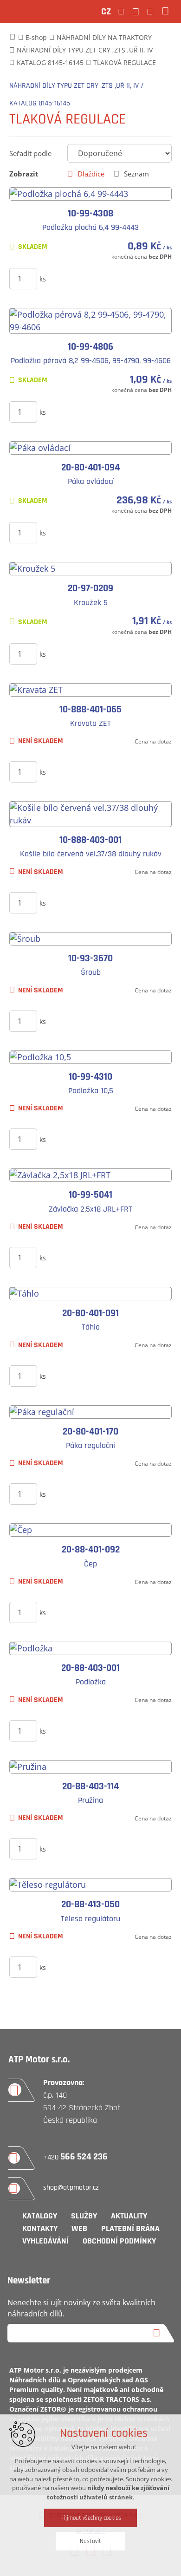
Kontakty (40, 2228)
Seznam (136, 174)
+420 (75, 2157)
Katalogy (40, 2216)
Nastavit (90, 2541)
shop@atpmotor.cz (71, 2188)
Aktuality (129, 2216)
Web (79, 2228)
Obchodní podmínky (119, 2241)
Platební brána (130, 2228)
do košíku (101, 278)
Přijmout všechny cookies (91, 2518)
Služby (84, 2216)
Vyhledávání (45, 2241)
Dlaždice (91, 174)
